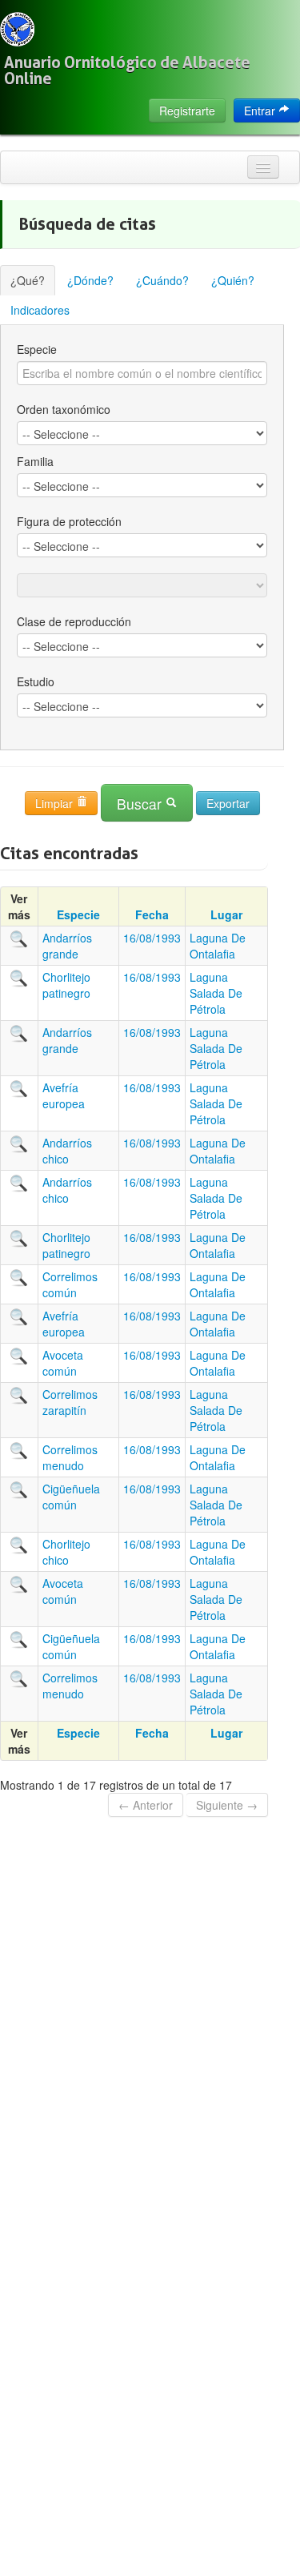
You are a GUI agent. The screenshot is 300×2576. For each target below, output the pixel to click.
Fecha (152, 914)
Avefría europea (64, 1095)
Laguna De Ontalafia (218, 946)
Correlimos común (70, 1284)
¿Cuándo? (162, 280)
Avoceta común (63, 1363)
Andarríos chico (67, 1151)
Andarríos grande (67, 946)
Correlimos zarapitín (70, 1402)
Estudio (36, 681)
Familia (35, 461)
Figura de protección (69, 521)
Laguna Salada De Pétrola (216, 993)
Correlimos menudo (70, 1457)
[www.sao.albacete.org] (17, 29)
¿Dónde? (90, 280)
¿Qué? (28, 280)
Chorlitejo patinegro (66, 985)
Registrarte (187, 111)
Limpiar (56, 803)
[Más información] (19, 938)
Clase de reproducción (74, 621)
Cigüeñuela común (71, 1497)
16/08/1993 (152, 938)
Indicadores (40, 310)
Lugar (226, 914)
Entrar (261, 111)
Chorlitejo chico (66, 1552)
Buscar (141, 804)
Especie (37, 349)
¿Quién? (233, 280)
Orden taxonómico (64, 409)
